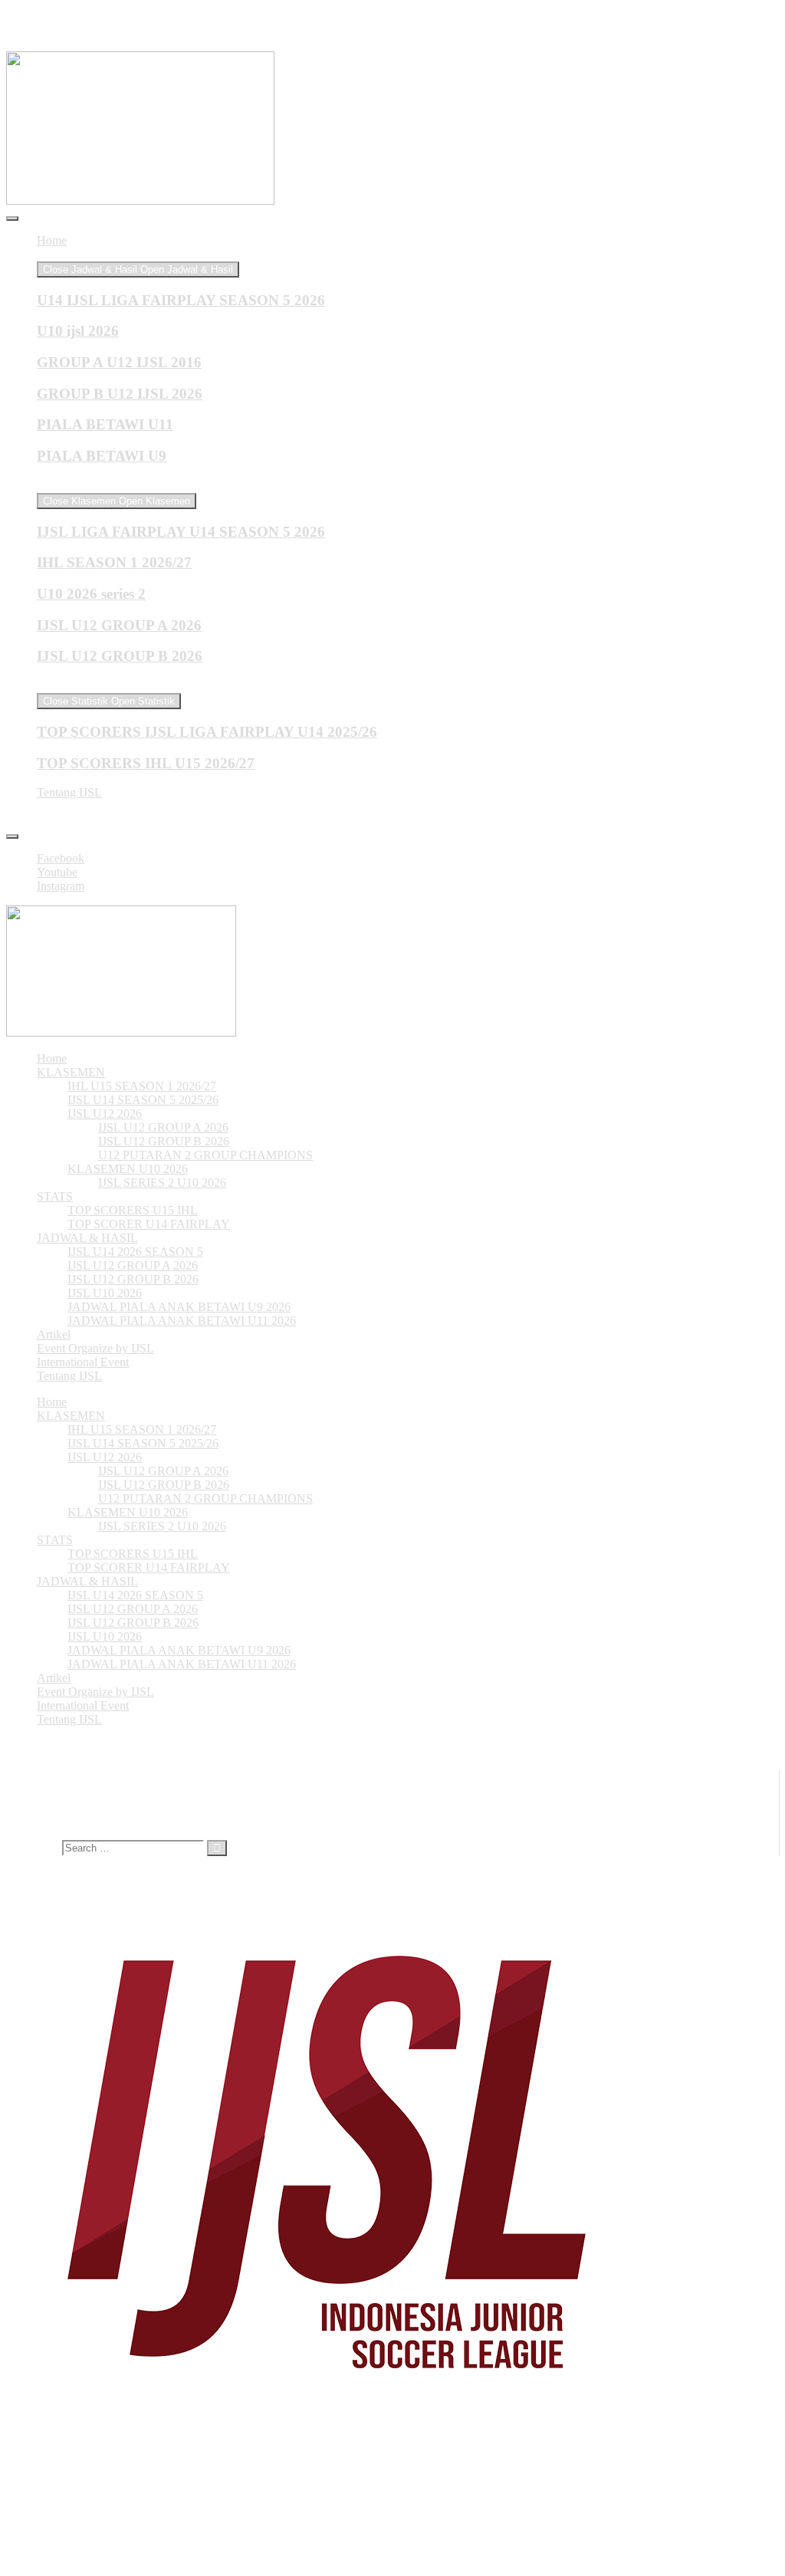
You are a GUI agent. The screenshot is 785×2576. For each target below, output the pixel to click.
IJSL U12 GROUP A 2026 (119, 625)
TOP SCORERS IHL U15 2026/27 (146, 763)
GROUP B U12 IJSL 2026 (120, 394)
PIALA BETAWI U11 (105, 424)
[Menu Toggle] (12, 219)
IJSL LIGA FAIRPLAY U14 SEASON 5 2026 (181, 532)
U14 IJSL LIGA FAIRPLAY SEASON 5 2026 (181, 300)
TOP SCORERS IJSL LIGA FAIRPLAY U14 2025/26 (207, 732)
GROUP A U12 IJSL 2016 (119, 362)
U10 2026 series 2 (91, 594)
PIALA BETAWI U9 (102, 456)
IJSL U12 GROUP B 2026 (120, 656)
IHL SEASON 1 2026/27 (114, 562)
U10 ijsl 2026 (78, 331)
